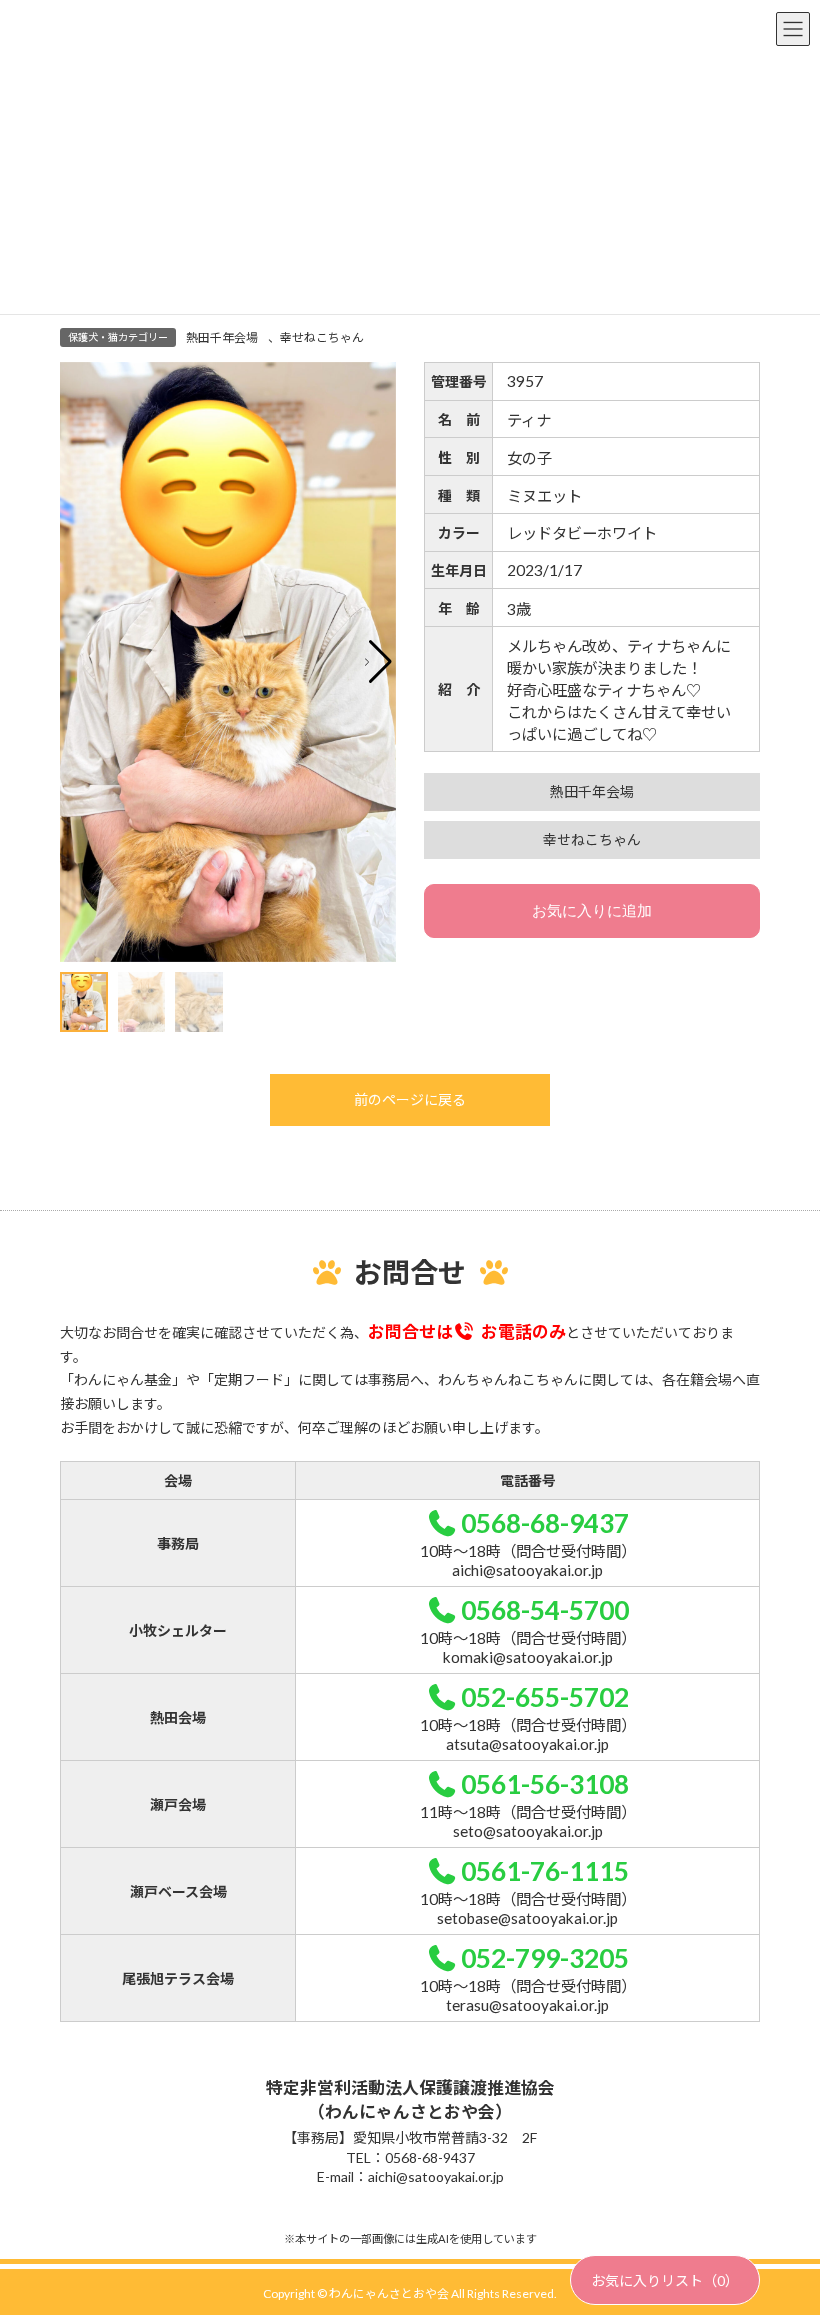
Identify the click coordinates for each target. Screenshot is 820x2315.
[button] (378, 662)
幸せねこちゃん (322, 337)
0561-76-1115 (545, 1871)
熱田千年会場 (222, 337)
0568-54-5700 (545, 1610)
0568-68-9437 (545, 1523)
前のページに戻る (410, 1099)
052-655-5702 (545, 1697)
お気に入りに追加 (592, 910)
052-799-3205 (545, 1958)
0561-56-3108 (545, 1784)
